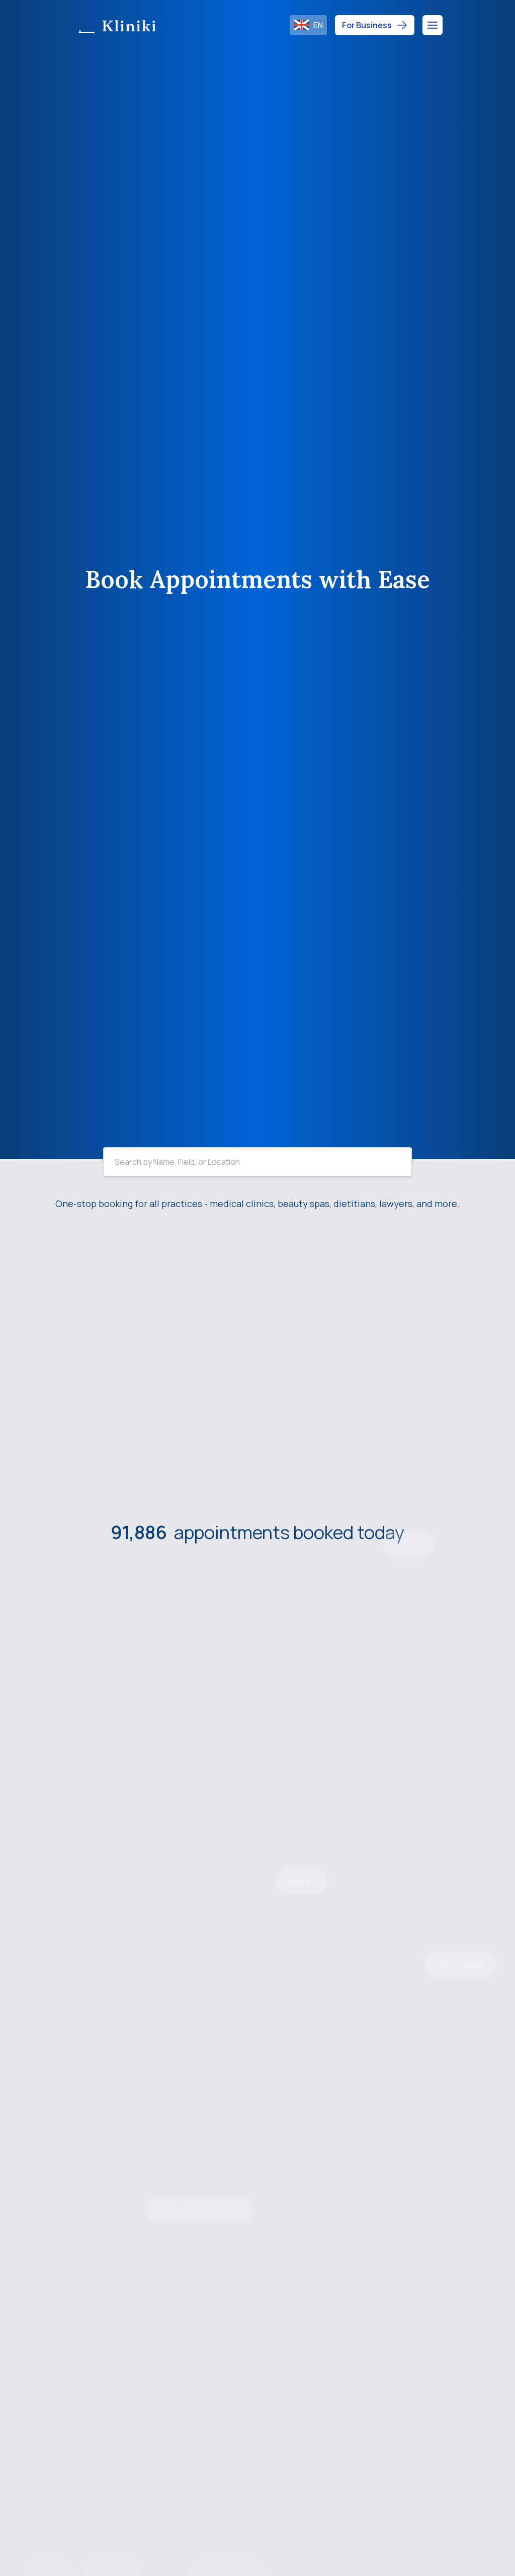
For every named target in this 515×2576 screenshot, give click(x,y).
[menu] (433, 25)
